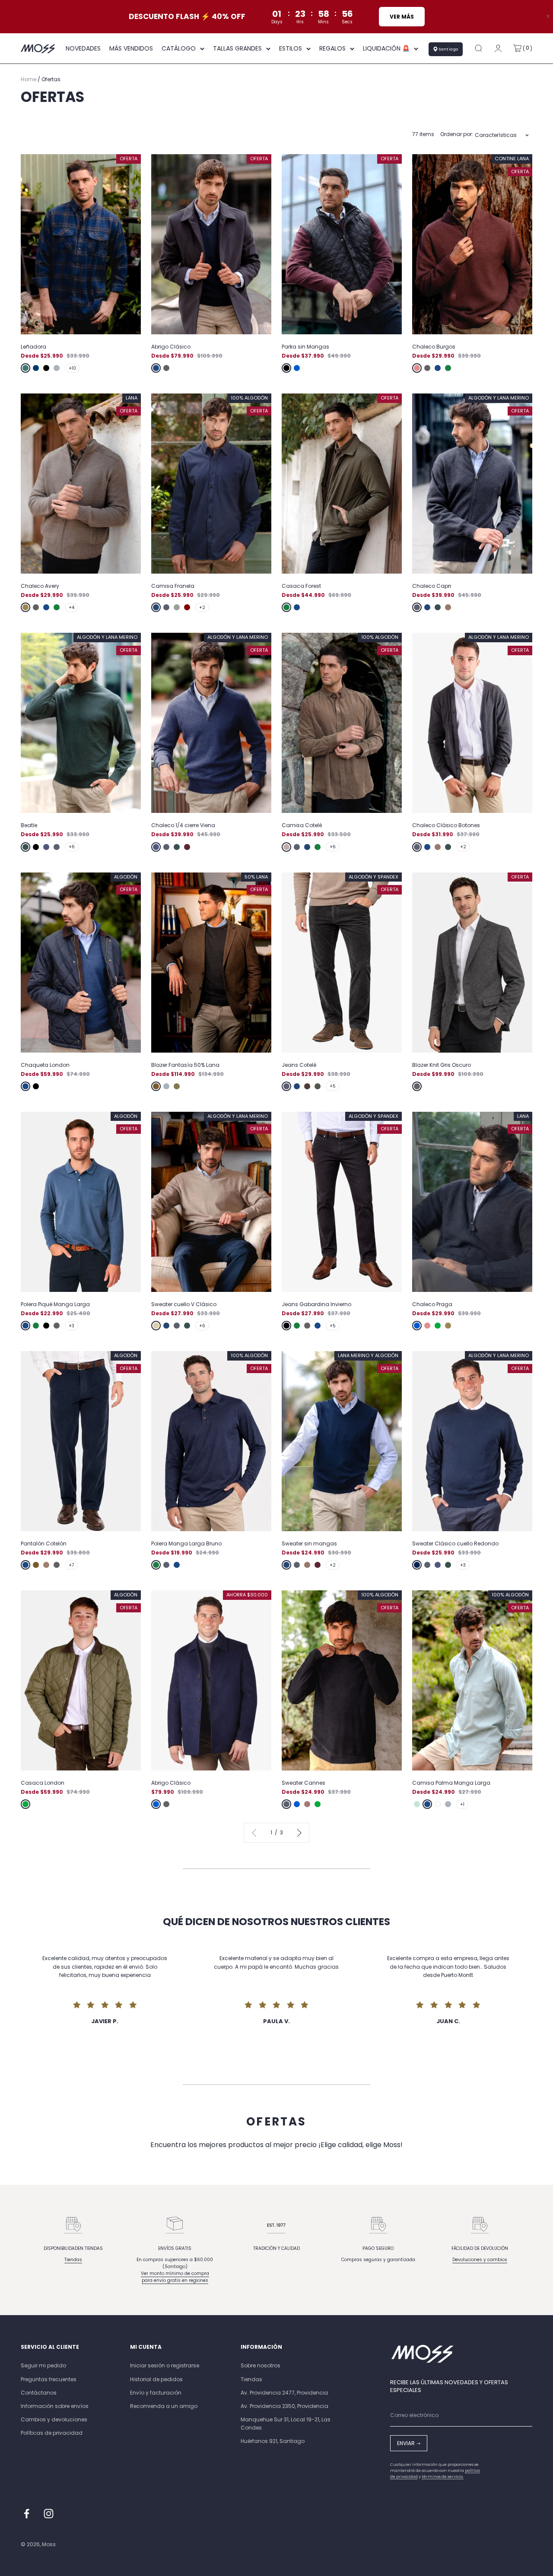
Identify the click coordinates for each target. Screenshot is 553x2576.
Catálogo (179, 48)
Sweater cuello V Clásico (184, 1304)
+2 (202, 608)
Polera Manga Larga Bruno (186, 1543)
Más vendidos (131, 48)
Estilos (291, 48)
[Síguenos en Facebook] (27, 2514)
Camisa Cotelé (302, 825)
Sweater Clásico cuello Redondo (455, 1543)
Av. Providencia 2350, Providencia (284, 2406)
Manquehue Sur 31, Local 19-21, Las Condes (286, 2424)
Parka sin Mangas (305, 347)
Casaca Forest (301, 586)
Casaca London (43, 1783)
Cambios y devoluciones (54, 2419)
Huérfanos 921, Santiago (273, 2441)
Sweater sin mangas (309, 1543)
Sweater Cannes (304, 1783)
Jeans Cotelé (299, 1065)
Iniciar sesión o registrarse (165, 2365)
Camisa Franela (173, 586)
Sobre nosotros (261, 2365)
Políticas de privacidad (52, 2433)
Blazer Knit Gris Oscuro (442, 1065)
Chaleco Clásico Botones (446, 825)
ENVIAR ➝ (409, 2443)
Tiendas (73, 2260)
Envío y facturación (156, 2393)
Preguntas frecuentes (49, 2379)
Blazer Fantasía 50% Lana (185, 1065)
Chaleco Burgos (434, 347)
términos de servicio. (443, 2477)
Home (29, 79)
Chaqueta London (45, 1065)
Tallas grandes (237, 48)
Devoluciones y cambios (480, 2260)
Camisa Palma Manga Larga (451, 1783)
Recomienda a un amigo (164, 2406)
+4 (72, 608)
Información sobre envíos (55, 2406)
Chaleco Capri (432, 586)
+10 (72, 368)
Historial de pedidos (156, 2379)
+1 (462, 1804)
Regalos (332, 48)
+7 (71, 1565)
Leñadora (33, 347)
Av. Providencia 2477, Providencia (284, 2393)
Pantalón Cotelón (44, 1543)
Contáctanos (39, 2393)
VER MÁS (401, 17)
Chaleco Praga (432, 1304)
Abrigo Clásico (171, 347)
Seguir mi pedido (43, 2365)
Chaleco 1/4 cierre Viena (183, 825)
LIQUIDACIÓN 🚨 (386, 48)
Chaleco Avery (40, 586)
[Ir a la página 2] (298, 1832)
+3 (72, 1326)
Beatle (29, 825)
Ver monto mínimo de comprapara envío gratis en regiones (175, 2277)
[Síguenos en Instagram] (49, 2514)
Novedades (83, 48)
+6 (72, 847)
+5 (333, 1086)
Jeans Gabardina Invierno (316, 1304)
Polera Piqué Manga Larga (55, 1304)
